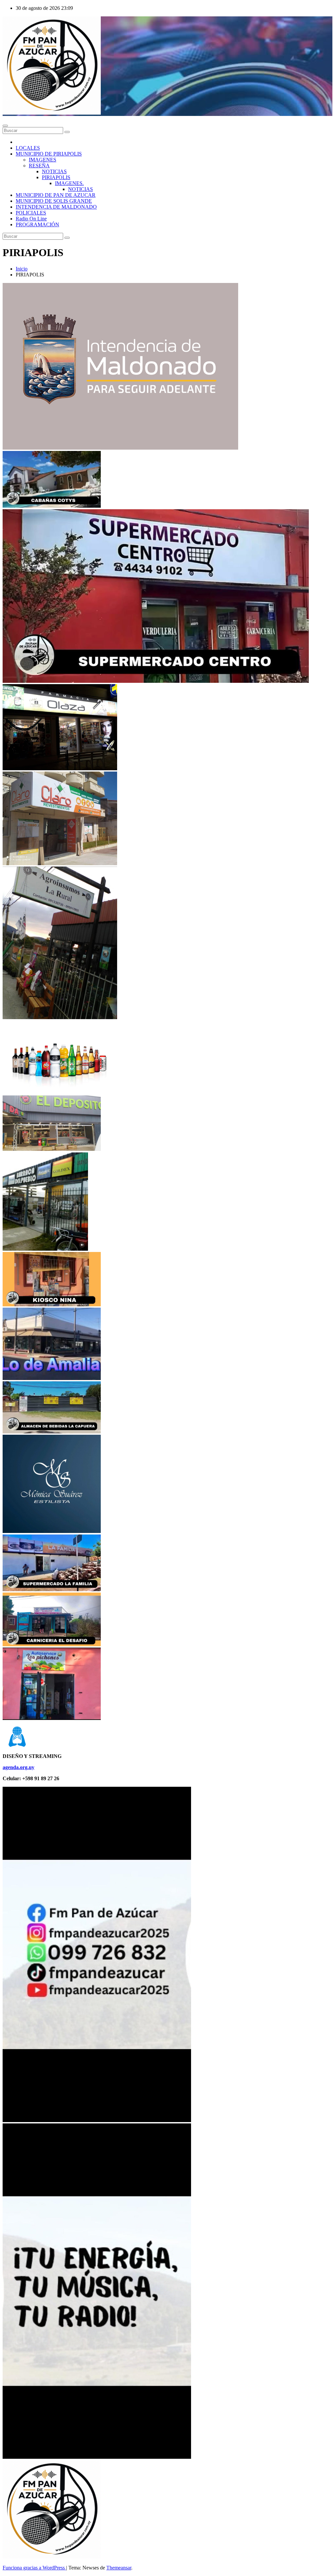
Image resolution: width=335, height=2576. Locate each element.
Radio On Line (31, 219)
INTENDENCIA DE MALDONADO (56, 207)
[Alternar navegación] (5, 126)
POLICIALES (31, 213)
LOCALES (28, 148)
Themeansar (119, 2568)
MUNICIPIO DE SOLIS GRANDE (54, 201)
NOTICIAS (54, 171)
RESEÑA (39, 166)
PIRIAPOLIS (56, 177)
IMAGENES (43, 160)
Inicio (22, 269)
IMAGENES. (69, 183)
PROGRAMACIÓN (37, 224)
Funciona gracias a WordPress (34, 2568)
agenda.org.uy (18, 1767)
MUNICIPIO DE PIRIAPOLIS (49, 154)
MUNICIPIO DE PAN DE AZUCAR (56, 195)
